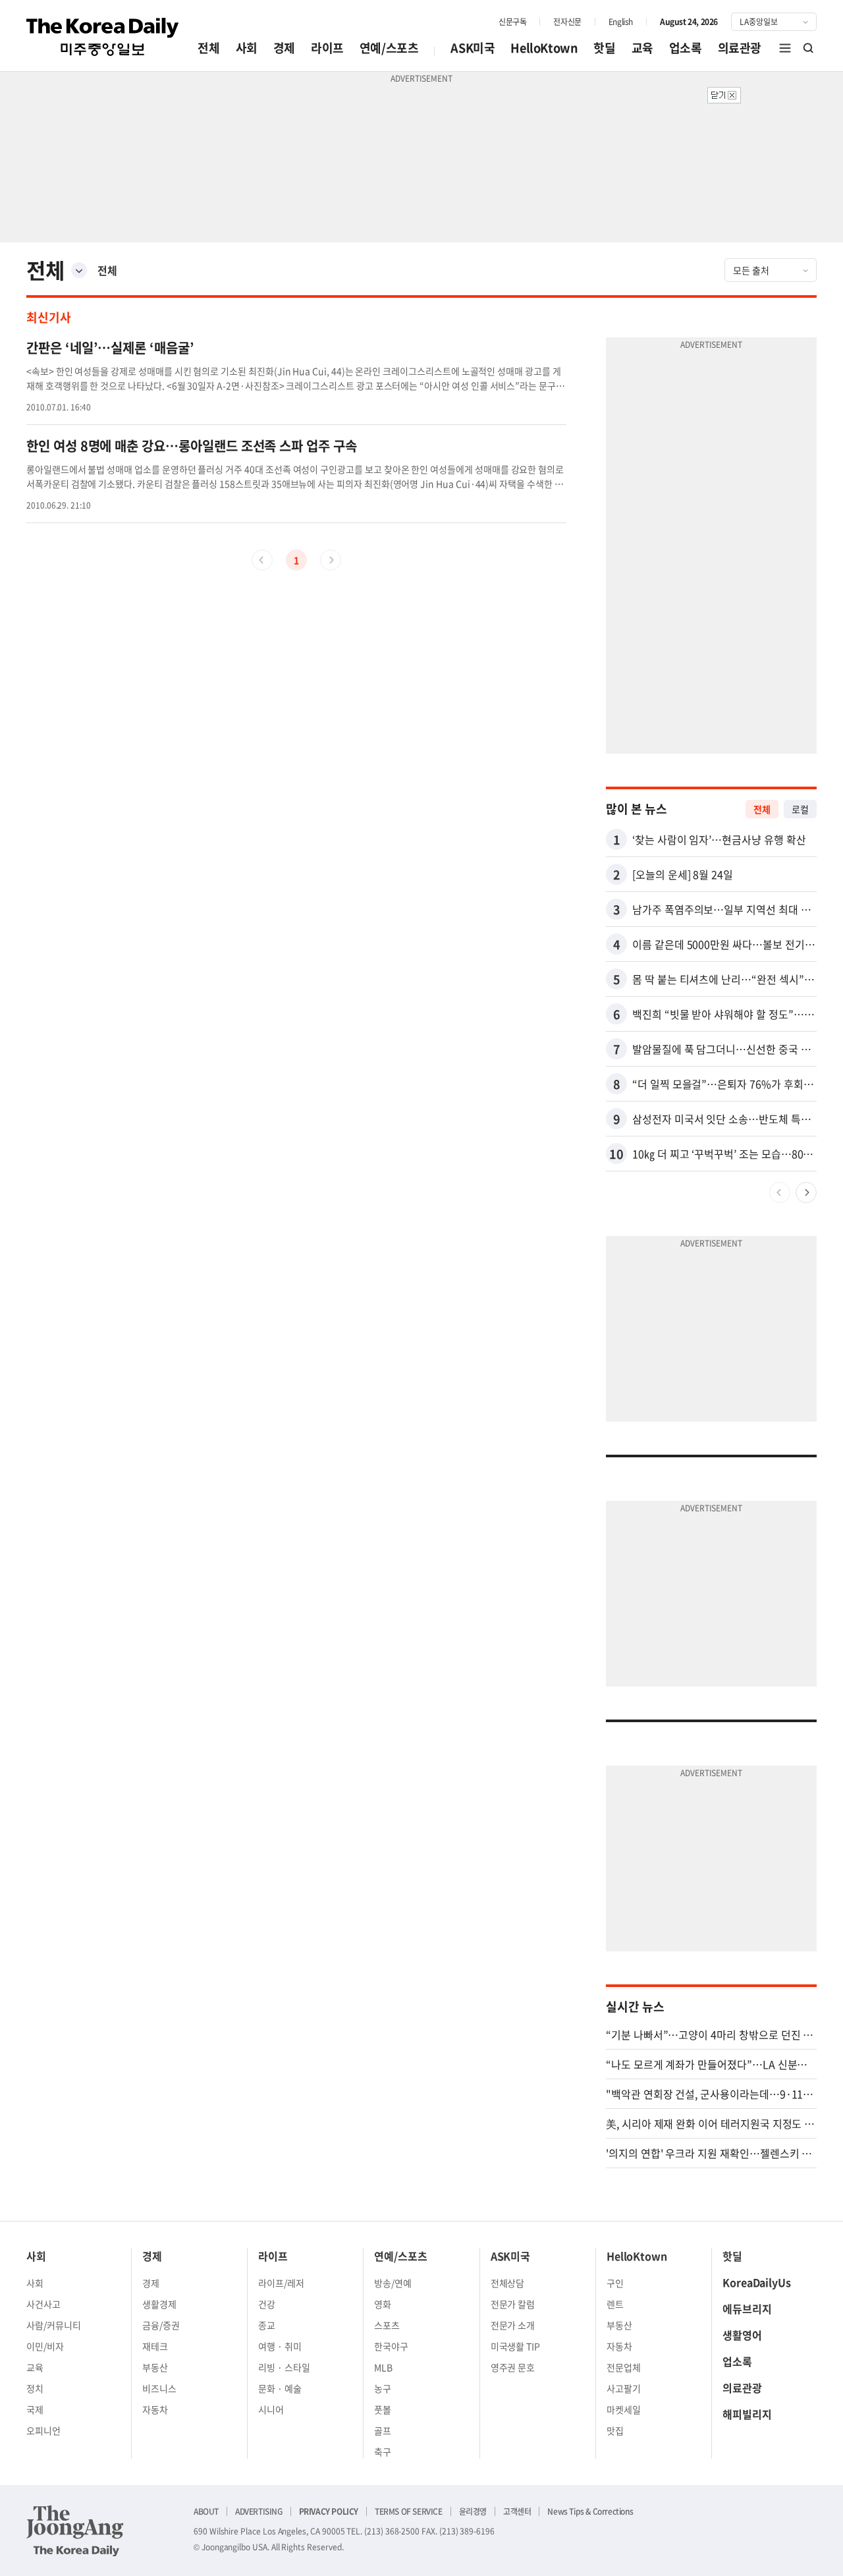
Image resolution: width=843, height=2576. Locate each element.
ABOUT (206, 2511)
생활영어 (742, 2335)
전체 (208, 48)
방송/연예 (393, 2283)
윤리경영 (473, 2511)
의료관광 (740, 48)
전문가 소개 (513, 2325)
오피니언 (43, 2430)
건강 (267, 2304)
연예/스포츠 (389, 48)
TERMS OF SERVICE (409, 2511)
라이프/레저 (281, 2283)
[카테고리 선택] (79, 270)
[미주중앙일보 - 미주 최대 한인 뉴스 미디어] (103, 37)
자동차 (155, 2409)
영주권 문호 (513, 2367)
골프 (383, 2430)
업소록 (686, 48)
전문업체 (624, 2367)
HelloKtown (544, 48)
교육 (642, 48)
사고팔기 (624, 2388)
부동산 (155, 2367)
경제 (284, 48)
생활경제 (159, 2304)
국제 (35, 2409)
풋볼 (383, 2409)
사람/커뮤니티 (54, 2325)
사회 (247, 48)
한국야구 (391, 2346)
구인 (615, 2283)
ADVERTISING (259, 2511)
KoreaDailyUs (757, 2282)
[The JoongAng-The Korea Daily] (75, 2531)
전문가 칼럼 (513, 2304)
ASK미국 (473, 48)
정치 (35, 2388)
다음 (806, 1192)
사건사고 (43, 2304)
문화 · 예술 (280, 2388)
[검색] (809, 48)
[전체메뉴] (785, 48)
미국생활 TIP (516, 2346)
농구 (383, 2388)
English (621, 22)
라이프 (327, 48)
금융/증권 (161, 2325)
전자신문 (567, 22)
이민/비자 (45, 2346)
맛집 (615, 2430)
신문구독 (512, 22)
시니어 (271, 2409)
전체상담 (508, 2283)
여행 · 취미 (280, 2346)
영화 (383, 2304)
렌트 (615, 2304)
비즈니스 (159, 2388)
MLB (383, 2367)
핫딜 (604, 48)
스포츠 (387, 2325)
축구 (383, 2451)
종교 (267, 2325)
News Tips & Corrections (590, 2511)
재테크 (155, 2346)
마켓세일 (624, 2409)
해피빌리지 (747, 2414)
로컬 (800, 809)
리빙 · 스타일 (284, 2367)
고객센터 (517, 2511)
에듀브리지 (747, 2309)
